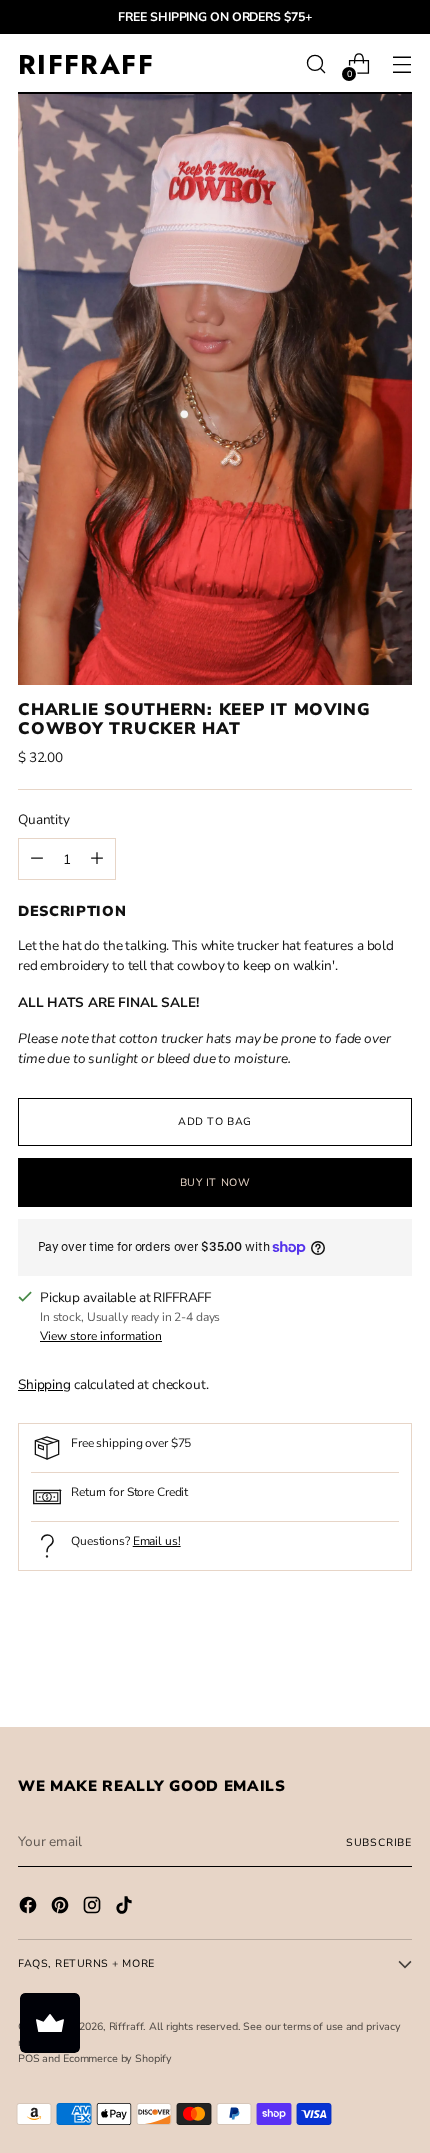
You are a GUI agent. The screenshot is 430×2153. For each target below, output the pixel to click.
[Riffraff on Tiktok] (126, 1908)
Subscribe (379, 1842)
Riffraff (126, 2026)
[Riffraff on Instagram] (94, 1908)
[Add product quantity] (37, 859)
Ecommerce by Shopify (117, 2058)
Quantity (44, 819)
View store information (101, 1336)
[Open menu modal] (401, 64)
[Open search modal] (315, 64)
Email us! (157, 1541)
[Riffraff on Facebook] (30, 1908)
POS (29, 2058)
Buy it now (215, 1182)
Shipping (44, 1384)
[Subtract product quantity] (97, 859)
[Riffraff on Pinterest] (62, 1908)
